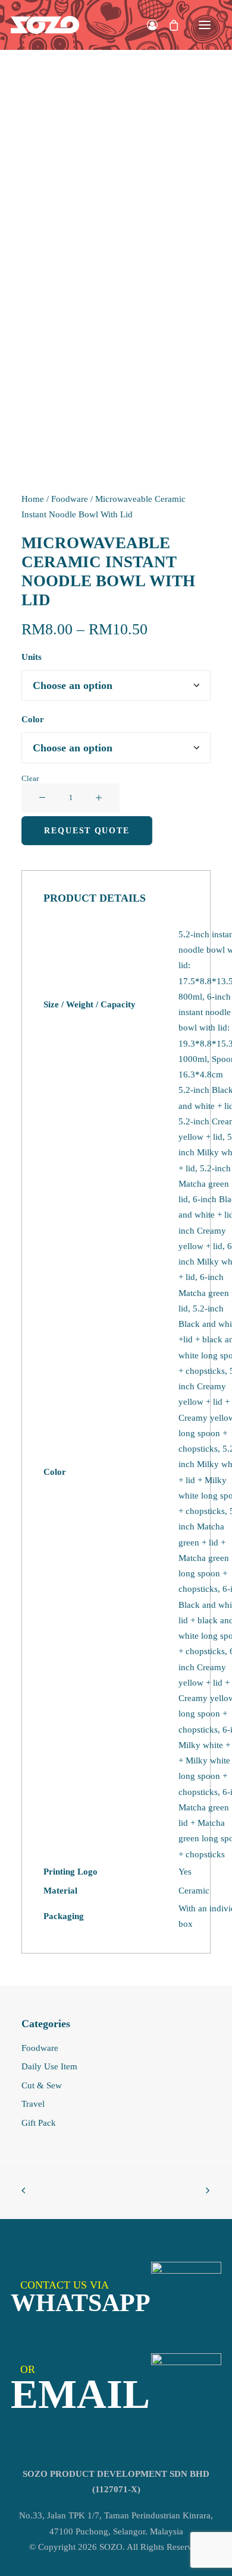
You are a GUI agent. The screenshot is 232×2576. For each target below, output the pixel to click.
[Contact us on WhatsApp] (186, 2297)
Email (80, 2394)
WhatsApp (81, 2302)
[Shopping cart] (168, 25)
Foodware (70, 499)
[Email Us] (186, 2388)
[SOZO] (45, 25)
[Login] (147, 25)
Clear (30, 778)
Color (33, 719)
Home (33, 499)
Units (32, 657)
